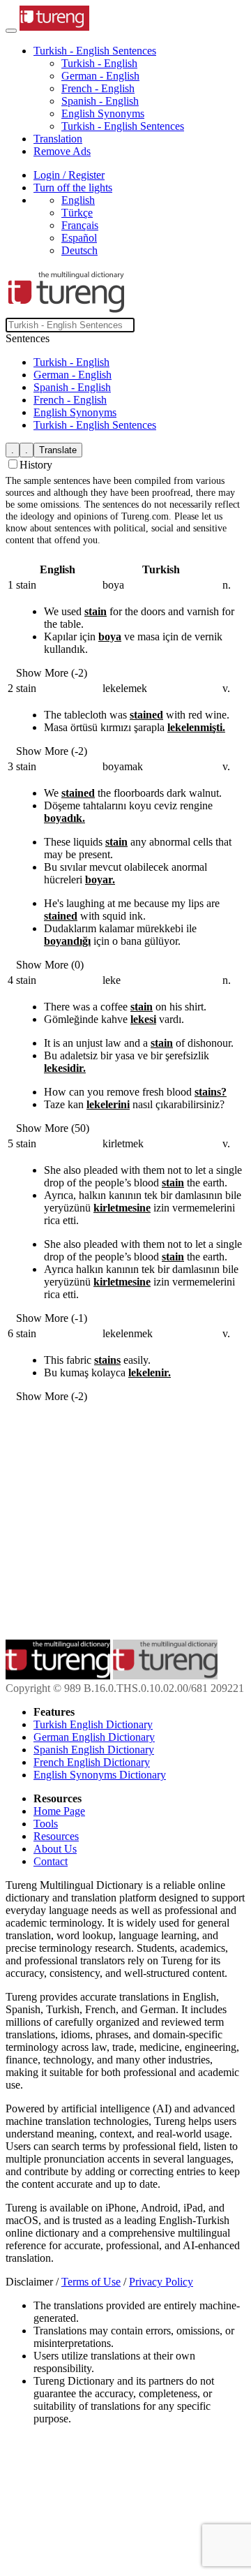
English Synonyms (103, 113)
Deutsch (79, 250)
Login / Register (69, 175)
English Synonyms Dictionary (100, 1775)
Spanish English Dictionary (94, 1750)
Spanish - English (100, 101)
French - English (98, 88)
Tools (46, 1824)
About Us (55, 1849)
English (78, 200)
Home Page (59, 1811)
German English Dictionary (94, 1737)
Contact (51, 1861)
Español (79, 238)
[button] (95, 51)
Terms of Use (91, 2282)
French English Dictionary (92, 1762)
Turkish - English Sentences (123, 126)
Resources (56, 1836)
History (36, 465)
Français (80, 225)
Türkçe (77, 213)
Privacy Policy (161, 2282)
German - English (100, 76)
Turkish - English (99, 63)
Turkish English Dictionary (93, 1724)
